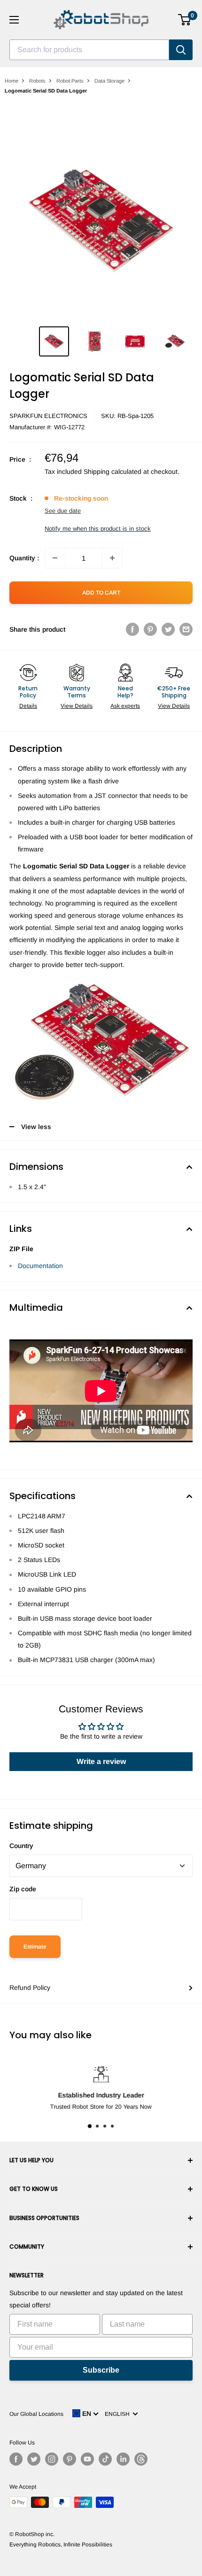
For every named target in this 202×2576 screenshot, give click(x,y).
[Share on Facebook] (132, 629)
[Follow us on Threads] (141, 2459)
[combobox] (89, 50)
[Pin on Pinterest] (150, 629)
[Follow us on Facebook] (16, 2459)
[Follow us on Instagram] (52, 2459)
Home (12, 81)
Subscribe (101, 2370)
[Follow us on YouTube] (87, 2459)
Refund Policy (30, 1988)
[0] (185, 20)
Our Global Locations (36, 2414)
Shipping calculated (113, 472)
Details (28, 706)
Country (21, 1846)
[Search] (181, 50)
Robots (37, 81)
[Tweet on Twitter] (168, 629)
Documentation (40, 1266)
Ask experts (125, 706)
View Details (77, 706)
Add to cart (101, 593)
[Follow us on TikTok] (105, 2459)
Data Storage (109, 81)
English (119, 2414)
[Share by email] (186, 629)
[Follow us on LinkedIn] (123, 2459)
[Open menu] (14, 20)
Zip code (23, 1889)
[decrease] (55, 558)
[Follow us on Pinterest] (70, 2459)
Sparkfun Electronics (48, 416)
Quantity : (24, 558)
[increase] (112, 558)
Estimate (35, 1947)
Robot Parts (70, 81)
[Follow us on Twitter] (34, 2459)
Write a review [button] (101, 1761)
